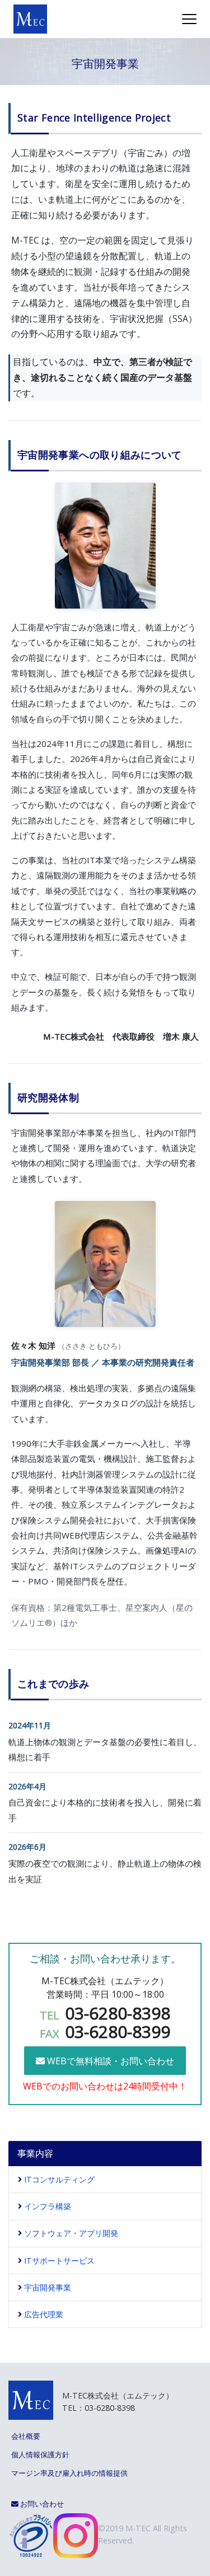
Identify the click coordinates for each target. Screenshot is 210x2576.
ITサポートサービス (59, 2261)
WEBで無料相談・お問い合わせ (109, 2061)
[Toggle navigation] (189, 19)
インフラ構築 (48, 2206)
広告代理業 (44, 2314)
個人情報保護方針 (40, 2455)
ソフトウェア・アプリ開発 (71, 2233)
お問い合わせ (41, 2504)
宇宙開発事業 (48, 2287)
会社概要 (26, 2436)
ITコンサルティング (59, 2179)
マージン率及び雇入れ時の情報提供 (69, 2473)
